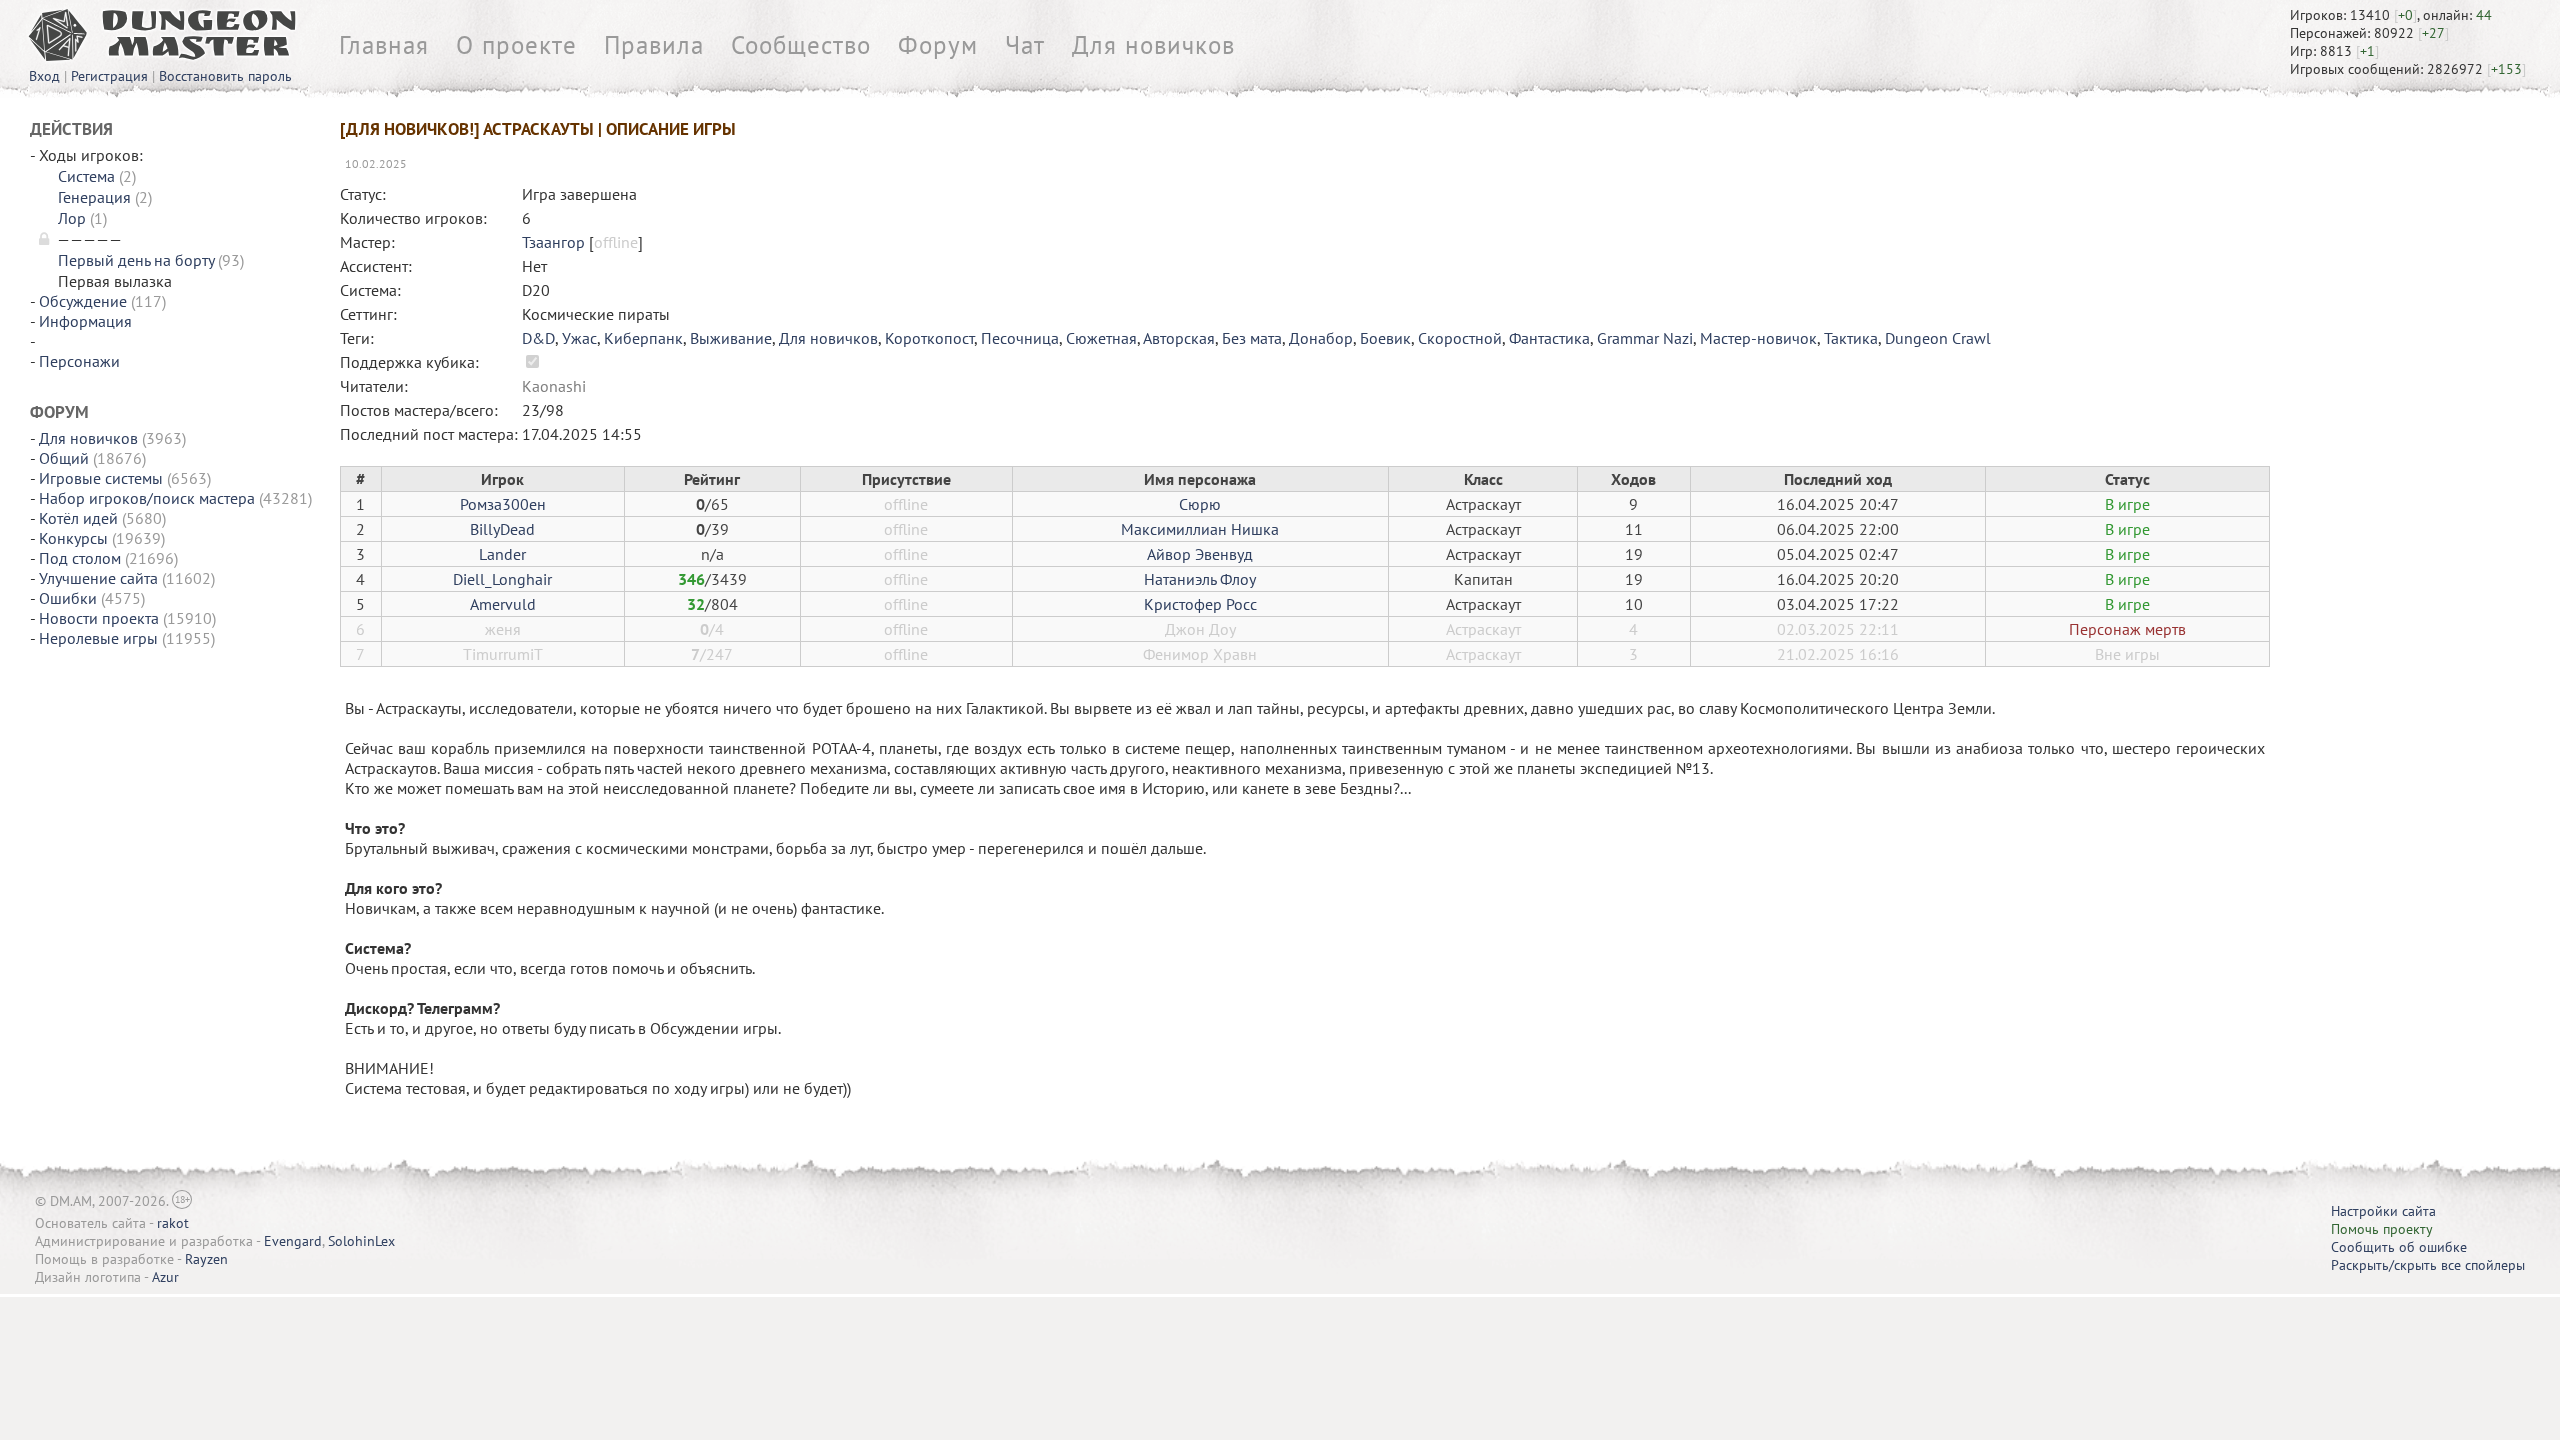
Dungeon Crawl (1938, 338)
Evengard (293, 1241)
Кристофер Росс (1200, 604)
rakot (173, 1223)
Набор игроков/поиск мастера (147, 498)
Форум (938, 45)
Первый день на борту (136, 260)
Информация (85, 321)
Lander (502, 554)
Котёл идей (78, 518)
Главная (384, 45)
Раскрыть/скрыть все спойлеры (2428, 1265)
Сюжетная (1101, 338)
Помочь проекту (2382, 1229)
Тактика (1851, 338)
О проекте (516, 45)
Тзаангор (553, 242)
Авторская (1179, 338)
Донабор (1321, 338)
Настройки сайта (2383, 1211)
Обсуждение (83, 301)
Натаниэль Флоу (1200, 579)
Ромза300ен (503, 504)
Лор (72, 218)
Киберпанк (643, 338)
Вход (44, 76)
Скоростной (1460, 338)
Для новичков (1153, 45)
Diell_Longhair (502, 579)
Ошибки (68, 598)
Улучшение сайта (98, 578)
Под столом (80, 558)
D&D (538, 338)
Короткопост (929, 338)
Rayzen (206, 1259)
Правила (654, 45)
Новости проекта (99, 618)
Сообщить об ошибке (2399, 1247)
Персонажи (79, 361)
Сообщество (801, 45)
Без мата (1252, 338)
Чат (1025, 45)
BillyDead (502, 529)
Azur (165, 1277)
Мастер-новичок (1758, 338)
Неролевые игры (98, 638)
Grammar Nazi (1645, 338)
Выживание (731, 338)
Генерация (94, 197)
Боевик (1385, 338)
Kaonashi (554, 386)
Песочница (1020, 338)
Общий (64, 458)
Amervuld (503, 604)
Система (86, 176)
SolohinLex (361, 1241)
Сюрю (1200, 504)
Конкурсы (73, 538)
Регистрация (109, 76)
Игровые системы (101, 478)
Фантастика (1549, 338)
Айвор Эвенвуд (1200, 554)
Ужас (579, 338)
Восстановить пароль (225, 76)
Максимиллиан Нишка (1200, 529)
